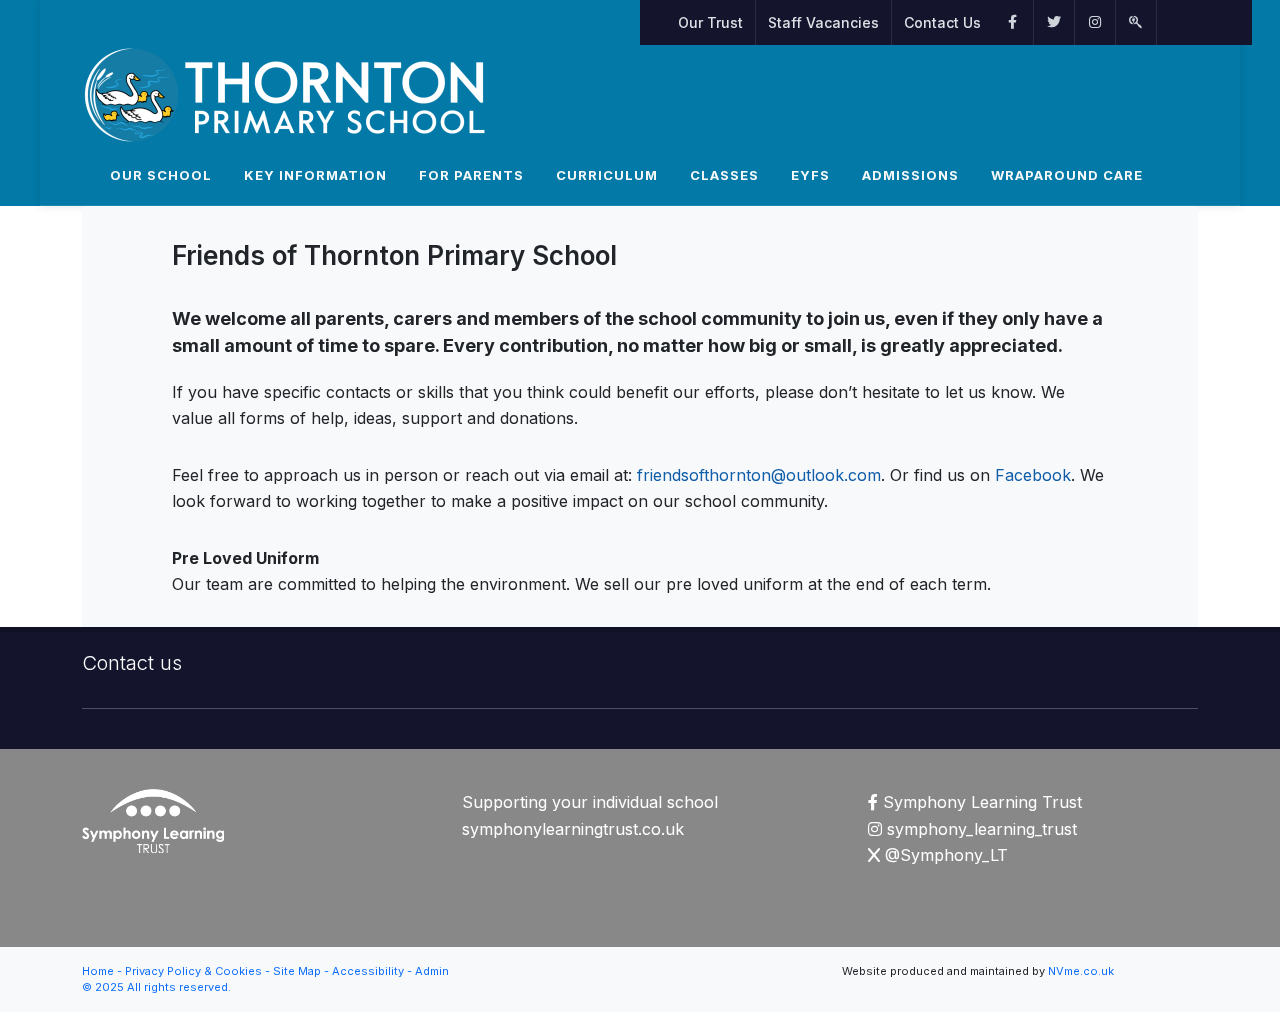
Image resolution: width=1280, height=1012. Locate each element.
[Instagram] (1095, 22)
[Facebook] (1013, 22)
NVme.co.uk (1081, 971)
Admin (432, 971)
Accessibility (368, 971)
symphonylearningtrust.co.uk (573, 829)
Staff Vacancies (823, 22)
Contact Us (942, 22)
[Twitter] (1054, 22)
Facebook (1030, 475)
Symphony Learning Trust (980, 802)
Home (98, 971)
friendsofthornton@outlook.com (759, 475)
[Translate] (1167, 22)
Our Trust (710, 22)
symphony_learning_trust (979, 829)
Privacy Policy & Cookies (193, 971)
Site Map (297, 971)
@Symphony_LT (944, 855)
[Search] (1136, 22)
